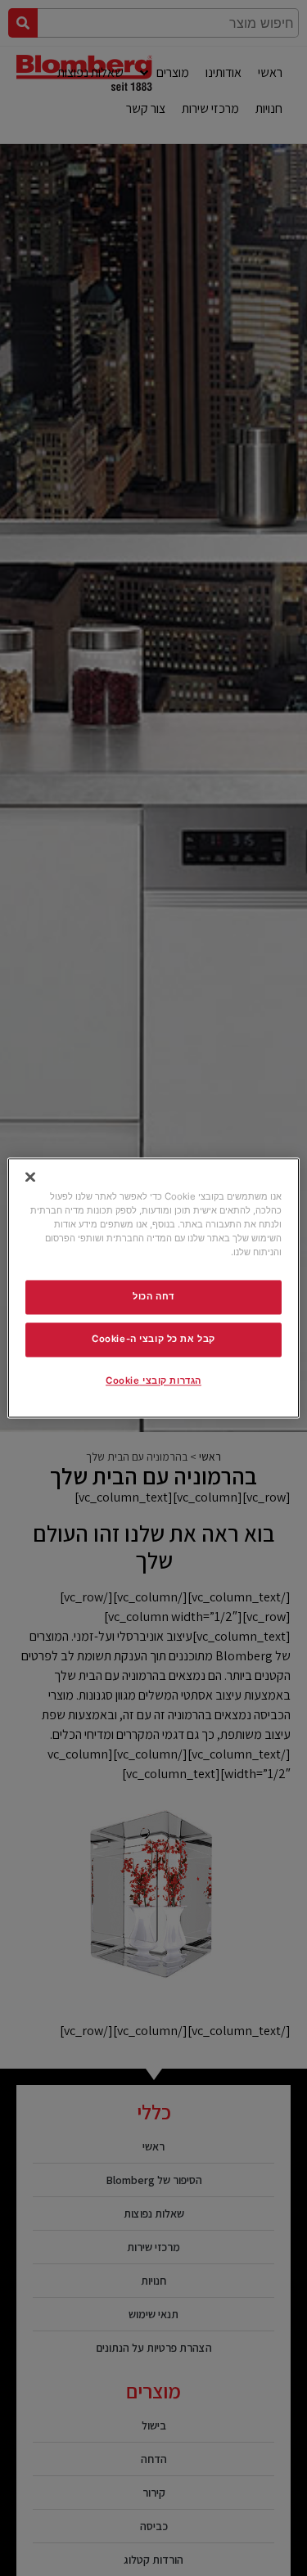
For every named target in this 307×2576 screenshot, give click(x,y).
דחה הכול (153, 1297)
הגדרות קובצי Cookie (153, 1381)
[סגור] (30, 1177)
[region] (153, 1288)
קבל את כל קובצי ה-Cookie (153, 1340)
